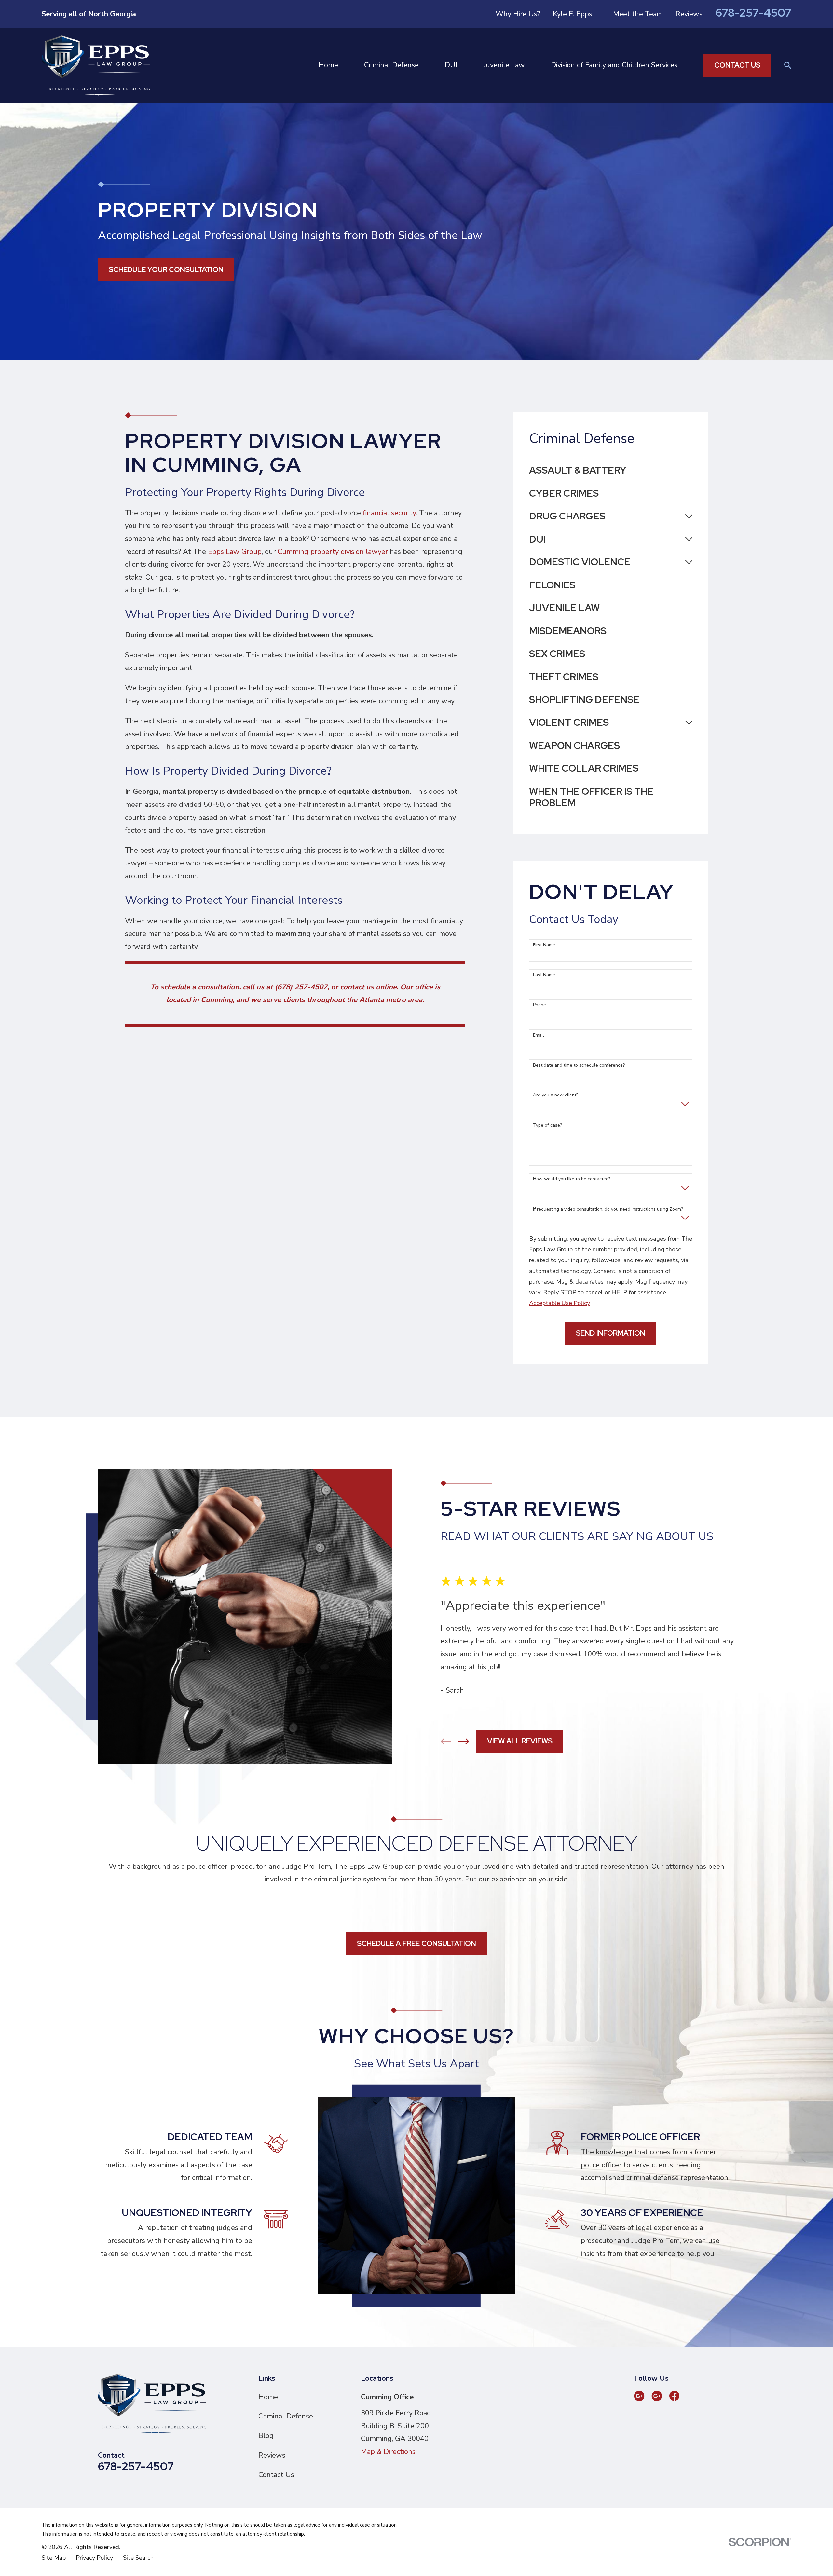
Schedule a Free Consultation (416, 1943)
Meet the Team (638, 14)
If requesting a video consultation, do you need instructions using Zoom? (608, 1210)
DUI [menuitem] (451, 65)
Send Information (611, 1333)
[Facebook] (674, 2396)
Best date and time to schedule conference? (579, 1065)
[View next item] (464, 1741)
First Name (544, 945)
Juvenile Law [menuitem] (504, 65)
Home (268, 2397)
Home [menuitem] (328, 65)
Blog (266, 2436)
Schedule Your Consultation (166, 270)
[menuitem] (611, 470)
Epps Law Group (235, 552)
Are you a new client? (556, 1095)
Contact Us (737, 65)
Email (539, 1035)
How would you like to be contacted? (572, 1179)
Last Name (544, 975)
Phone (539, 1005)
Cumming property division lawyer (333, 552)
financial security (389, 513)
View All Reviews (520, 1741)
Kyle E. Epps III (576, 14)
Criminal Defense (286, 2416)
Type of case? (547, 1126)
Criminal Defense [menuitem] (391, 65)
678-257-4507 (753, 13)
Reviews (689, 14)
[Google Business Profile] (639, 2396)
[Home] (96, 66)
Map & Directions (388, 2452)
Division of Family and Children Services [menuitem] (614, 65)
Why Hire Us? (518, 14)
